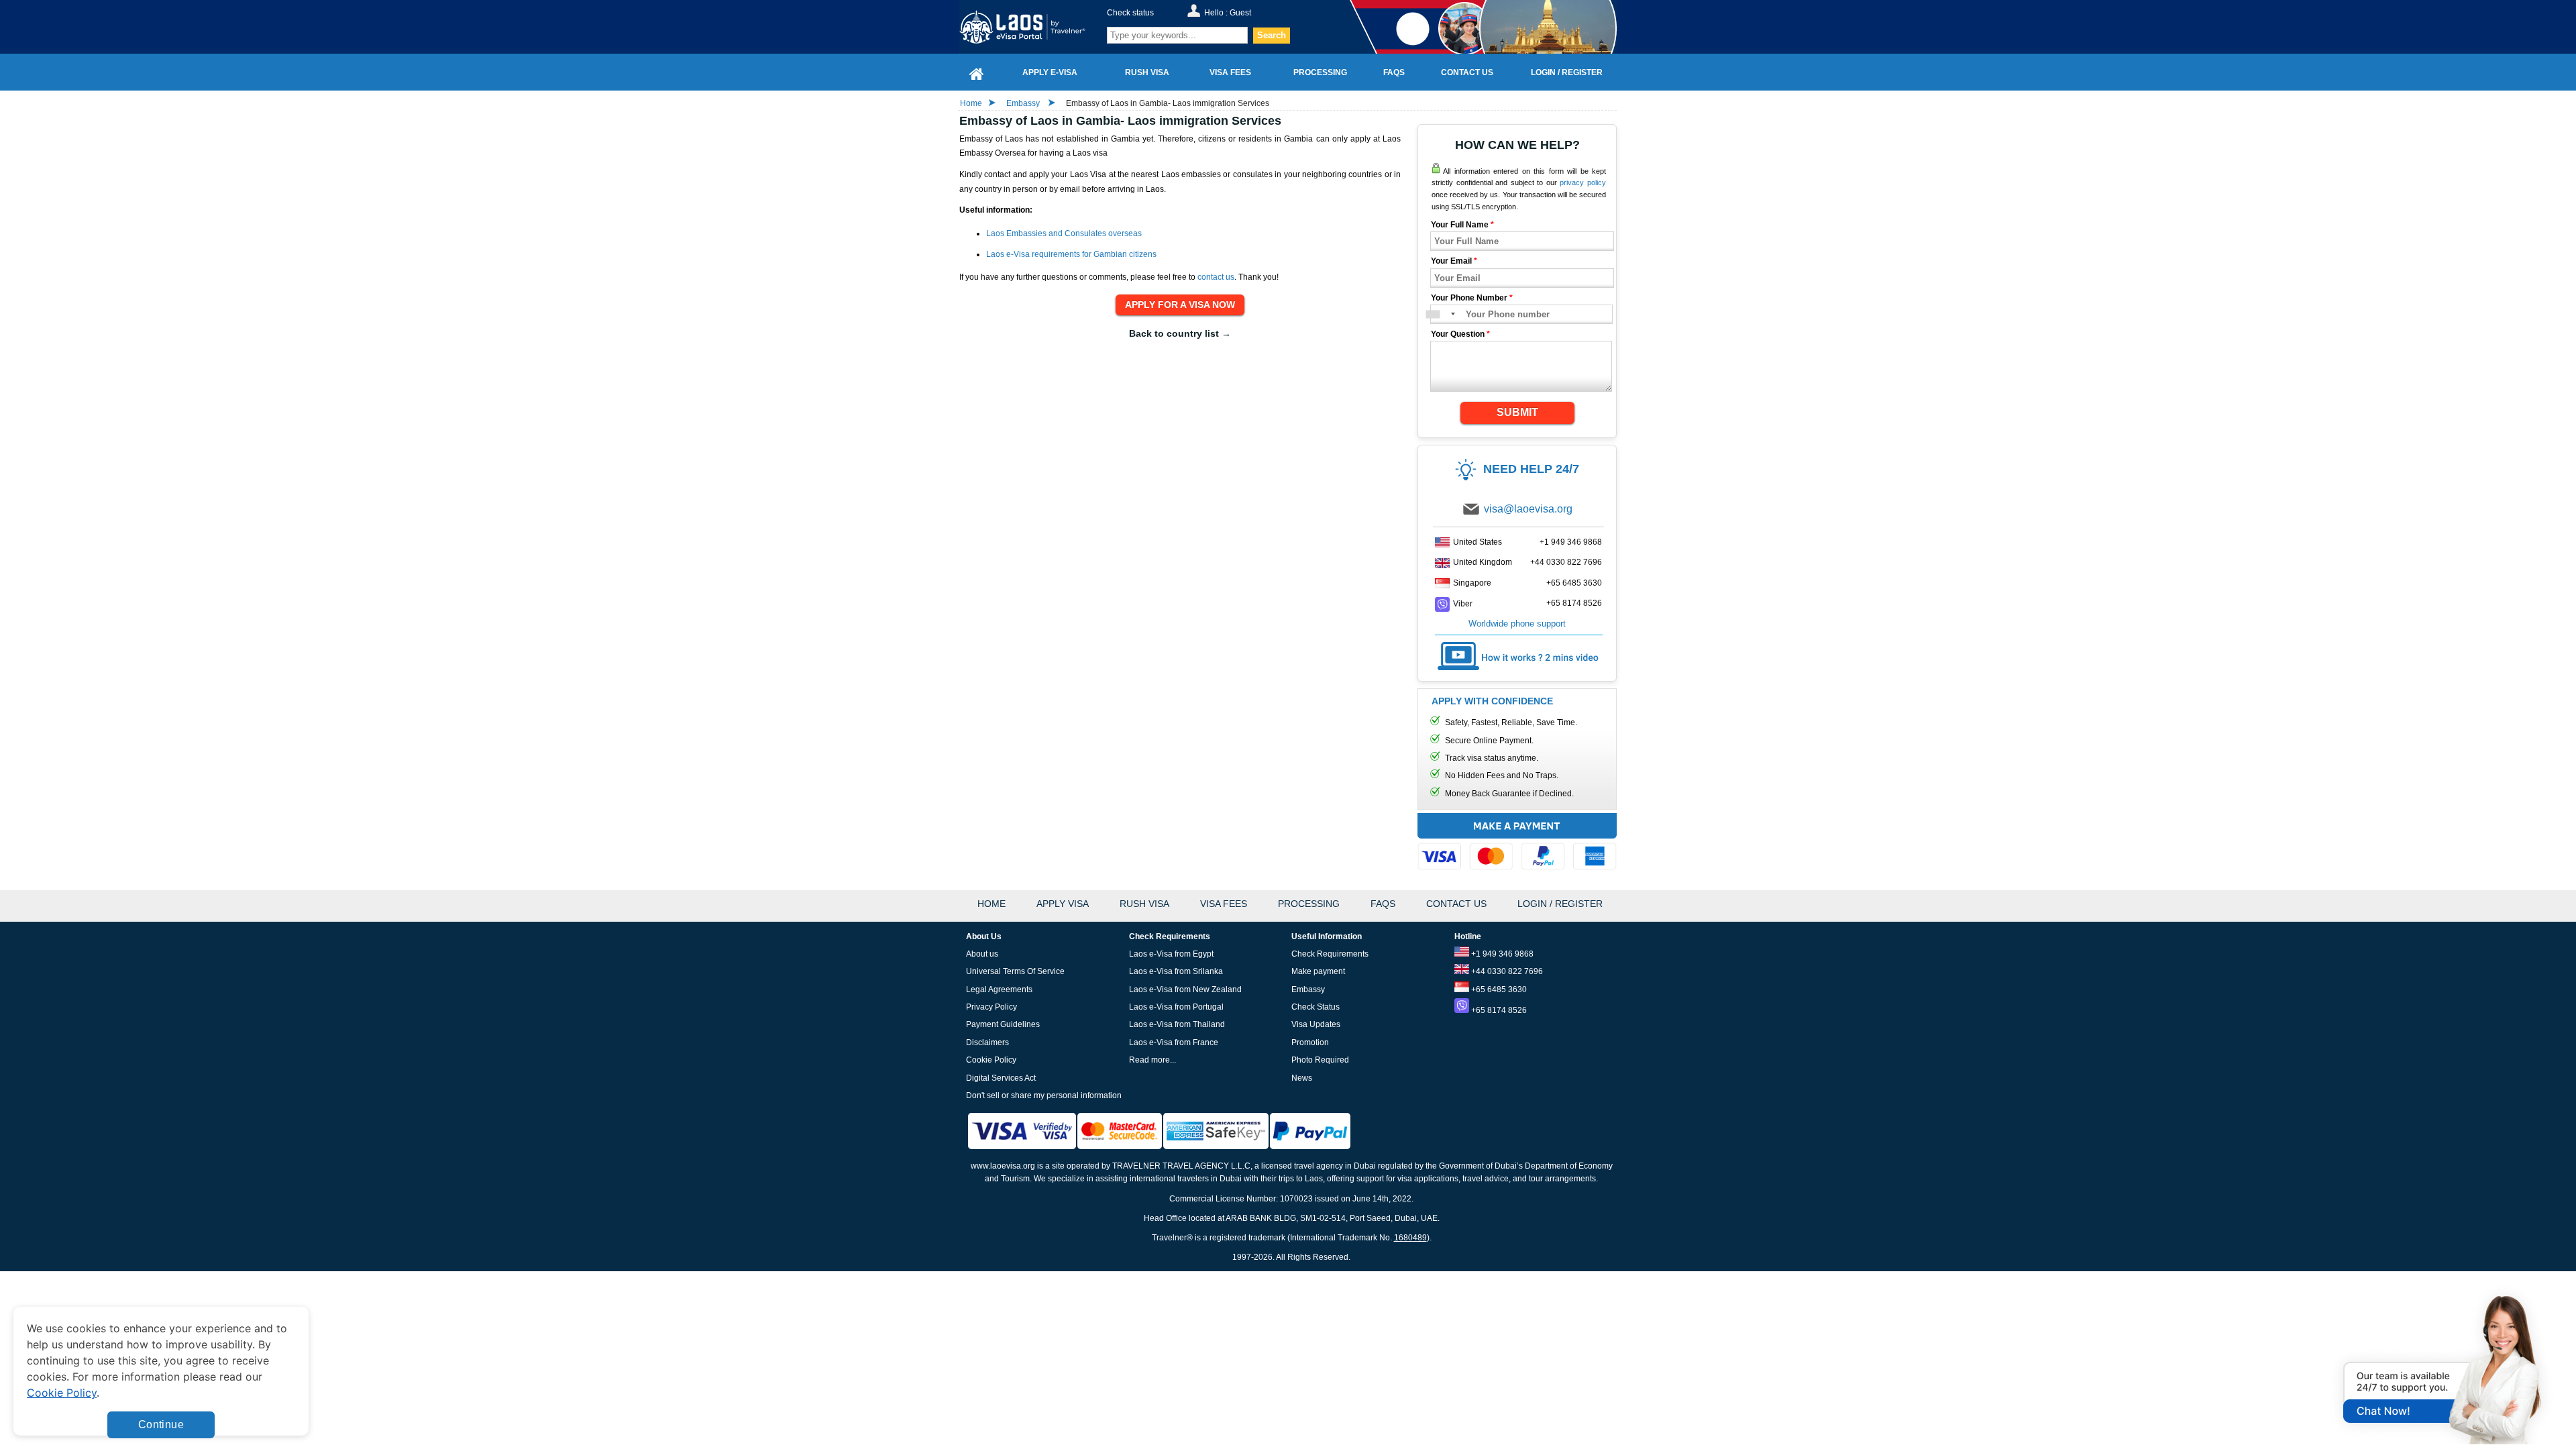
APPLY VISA (1063, 904)
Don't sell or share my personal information (1044, 1095)
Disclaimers (987, 1042)
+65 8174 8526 (1574, 603)
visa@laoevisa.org (1528, 509)
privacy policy (1583, 182)
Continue (161, 1425)
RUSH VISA (1144, 904)
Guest (1240, 13)
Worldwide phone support (1517, 624)
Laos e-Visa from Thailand (1177, 1024)
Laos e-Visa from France (1174, 1042)
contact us (1216, 277)
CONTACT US (1456, 904)
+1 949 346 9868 (1571, 542)
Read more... (1152, 1060)
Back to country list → (1180, 333)
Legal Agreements (999, 989)
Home (971, 103)
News (1302, 1078)
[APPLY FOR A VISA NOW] (1180, 305)
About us (982, 954)
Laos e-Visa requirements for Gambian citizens (1071, 254)
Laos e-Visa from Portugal (1176, 1007)
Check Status (1316, 1007)
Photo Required (1320, 1060)
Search (1272, 35)
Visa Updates (1316, 1024)
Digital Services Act (1001, 1078)
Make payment (1318, 971)
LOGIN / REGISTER (1560, 904)
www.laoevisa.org (1003, 1166)
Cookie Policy (991, 1060)
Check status (1130, 13)
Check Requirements (1330, 954)
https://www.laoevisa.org (1031, 27)
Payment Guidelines (1003, 1024)
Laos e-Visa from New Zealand (1185, 989)
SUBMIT (1517, 412)
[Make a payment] (1517, 844)
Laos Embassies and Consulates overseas (1064, 233)
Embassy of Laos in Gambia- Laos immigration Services (1168, 103)
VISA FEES (1224, 904)
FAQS (1383, 904)
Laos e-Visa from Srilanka (1176, 971)
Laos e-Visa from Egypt (1171, 954)
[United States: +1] (1440, 314)
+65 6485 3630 (1574, 583)
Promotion (1310, 1042)
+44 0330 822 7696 (1566, 562)
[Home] (977, 72)
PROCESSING (1309, 904)
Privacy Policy (991, 1007)
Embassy (1024, 103)
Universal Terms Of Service (1015, 971)
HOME (991, 904)
